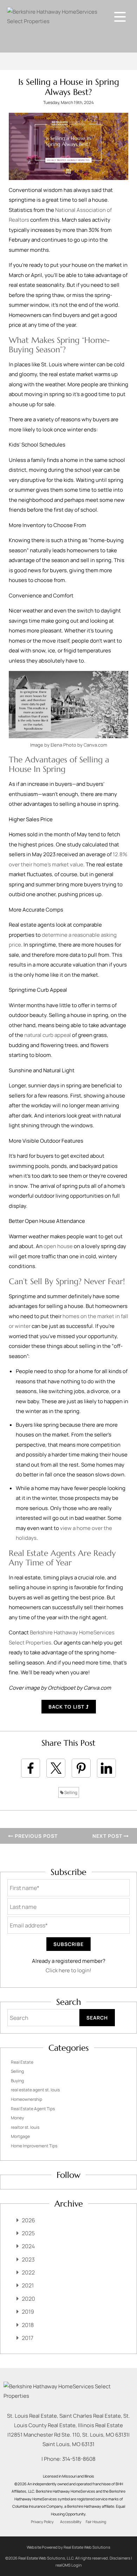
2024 (28, 2246)
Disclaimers (120, 2558)
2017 (28, 2338)
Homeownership (27, 2099)
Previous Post (35, 1836)
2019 (28, 2312)
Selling (70, 1792)
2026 (28, 2220)
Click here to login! (68, 1970)
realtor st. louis (25, 2127)
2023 (28, 2259)
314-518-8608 (79, 2459)
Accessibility (71, 2522)
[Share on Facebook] (31, 1768)
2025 (28, 2233)
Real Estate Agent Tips (33, 2109)
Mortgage (20, 2136)
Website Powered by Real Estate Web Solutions (68, 2547)
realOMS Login (69, 2565)
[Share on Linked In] (106, 1768)
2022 (28, 2272)
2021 (28, 2285)
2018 (28, 2325)
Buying (17, 2081)
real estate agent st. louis (35, 2090)
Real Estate (22, 2062)
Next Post (108, 1836)
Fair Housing (96, 2522)
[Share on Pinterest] (81, 1768)
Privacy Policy (42, 2522)
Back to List (67, 1707)
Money (17, 2118)
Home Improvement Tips (34, 2146)
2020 (28, 2299)
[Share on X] (56, 1768)
